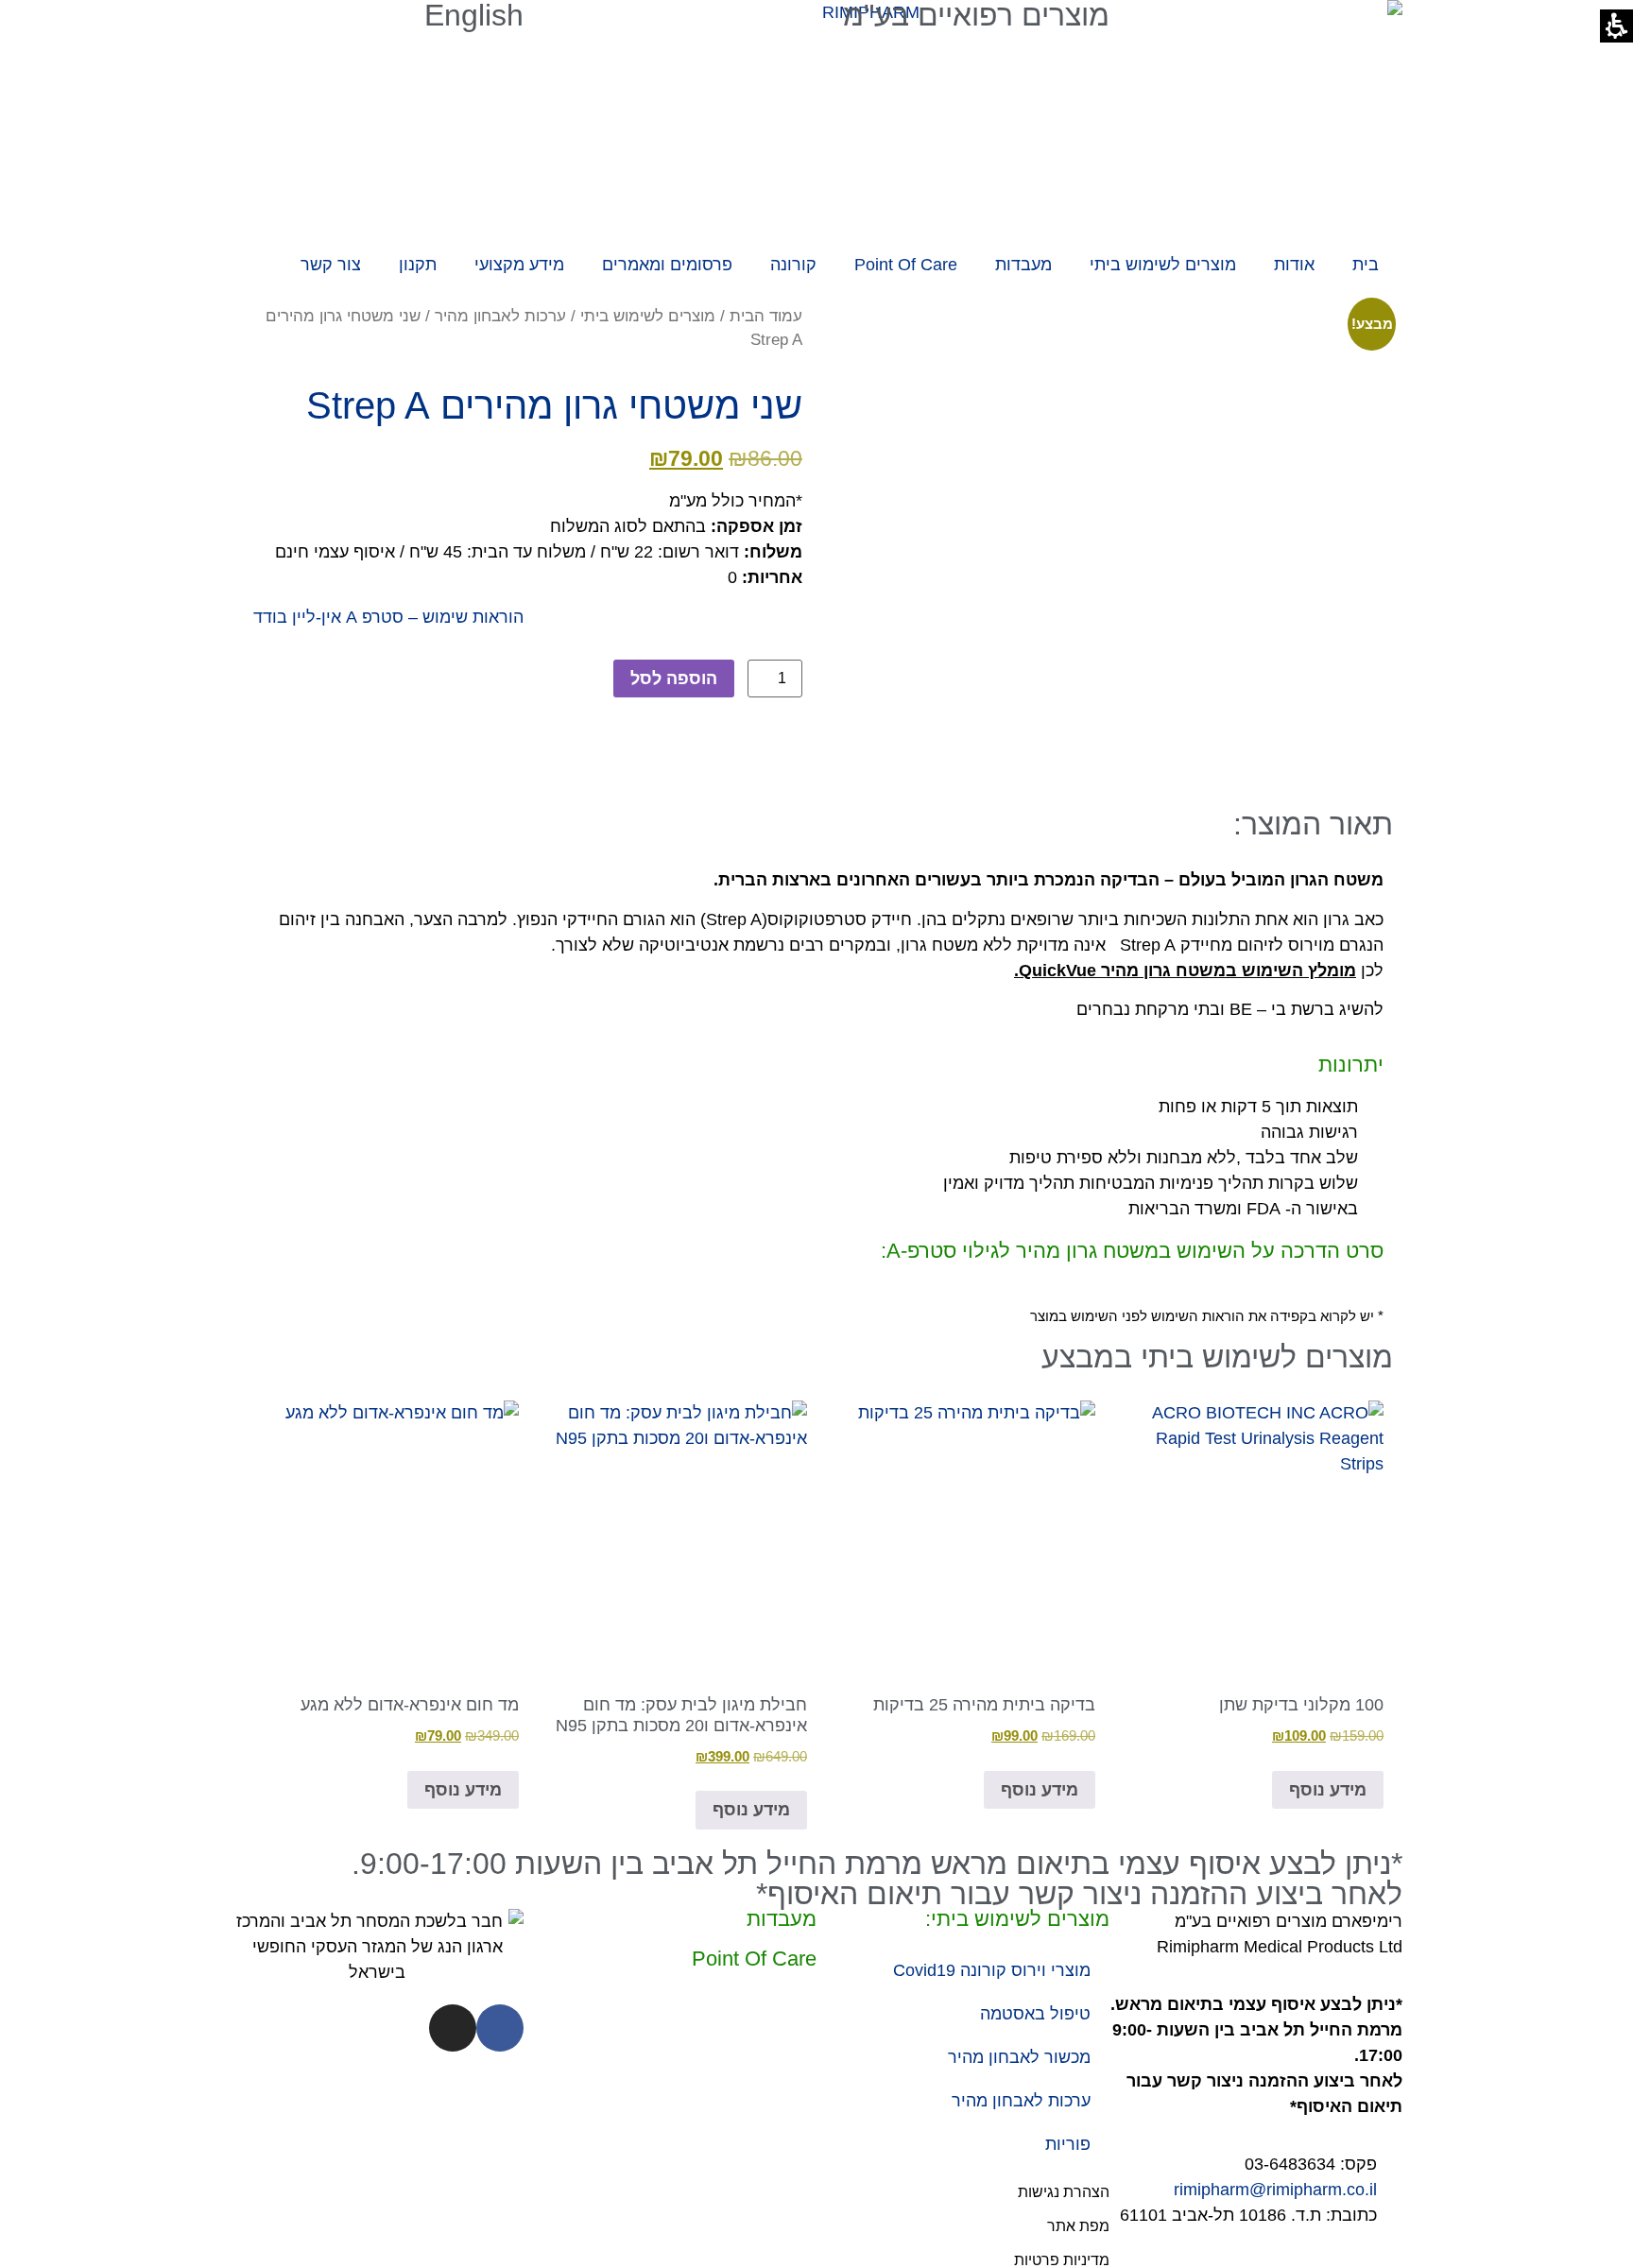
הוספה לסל (674, 679)
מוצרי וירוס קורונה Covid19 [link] (992, 1970)
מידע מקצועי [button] (519, 265)
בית (1366, 265)
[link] (1249, 1573)
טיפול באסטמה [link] (1035, 2014)
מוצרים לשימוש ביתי (648, 316)
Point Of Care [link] (906, 265)
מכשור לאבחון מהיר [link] (1019, 2057)
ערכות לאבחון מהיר (500, 316)
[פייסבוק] (500, 2028)
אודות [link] (1294, 265)
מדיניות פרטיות (1062, 2260)
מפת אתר (1078, 2226)
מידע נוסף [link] (1328, 1790)
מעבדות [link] (1023, 265)
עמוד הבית (766, 316)
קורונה (793, 265)
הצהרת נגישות (1064, 2192)
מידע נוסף (1040, 1790)
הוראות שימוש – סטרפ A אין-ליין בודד (388, 617)
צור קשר (331, 265)
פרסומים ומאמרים (667, 265)
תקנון (418, 265)
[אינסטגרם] (453, 2028)
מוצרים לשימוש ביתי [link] (1163, 265)
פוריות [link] (1068, 2144)
